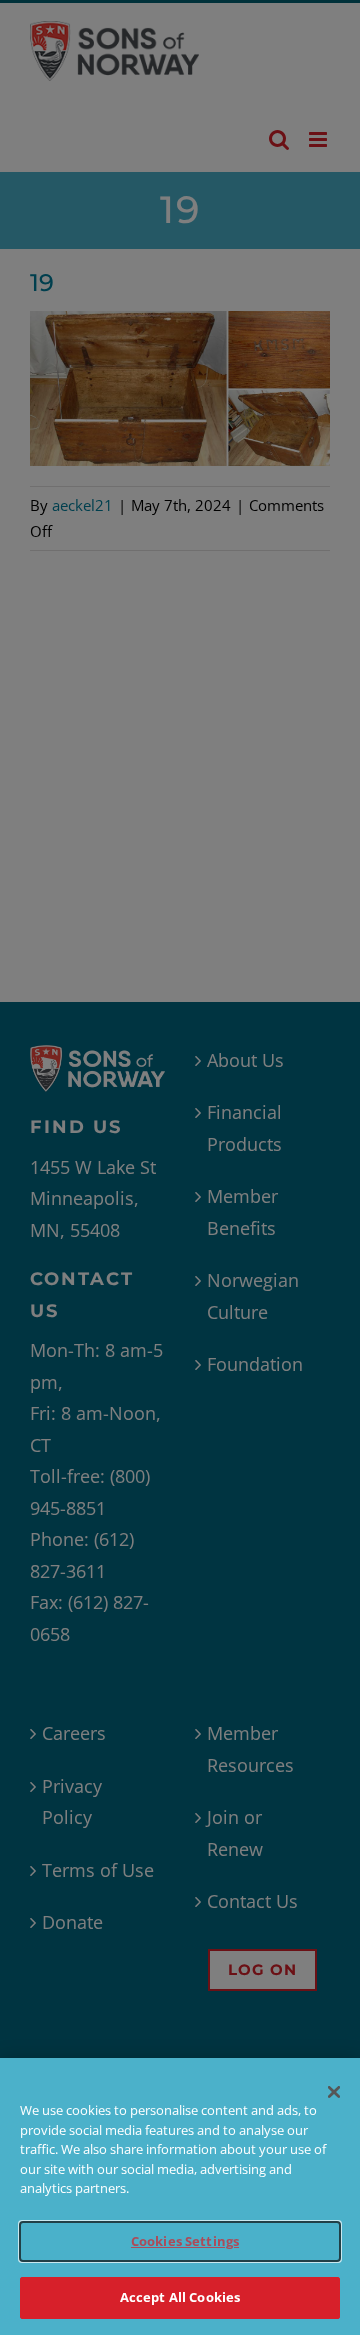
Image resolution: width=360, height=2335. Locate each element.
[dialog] (180, 2196)
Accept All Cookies (180, 2297)
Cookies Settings (185, 2241)
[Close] (334, 2092)
